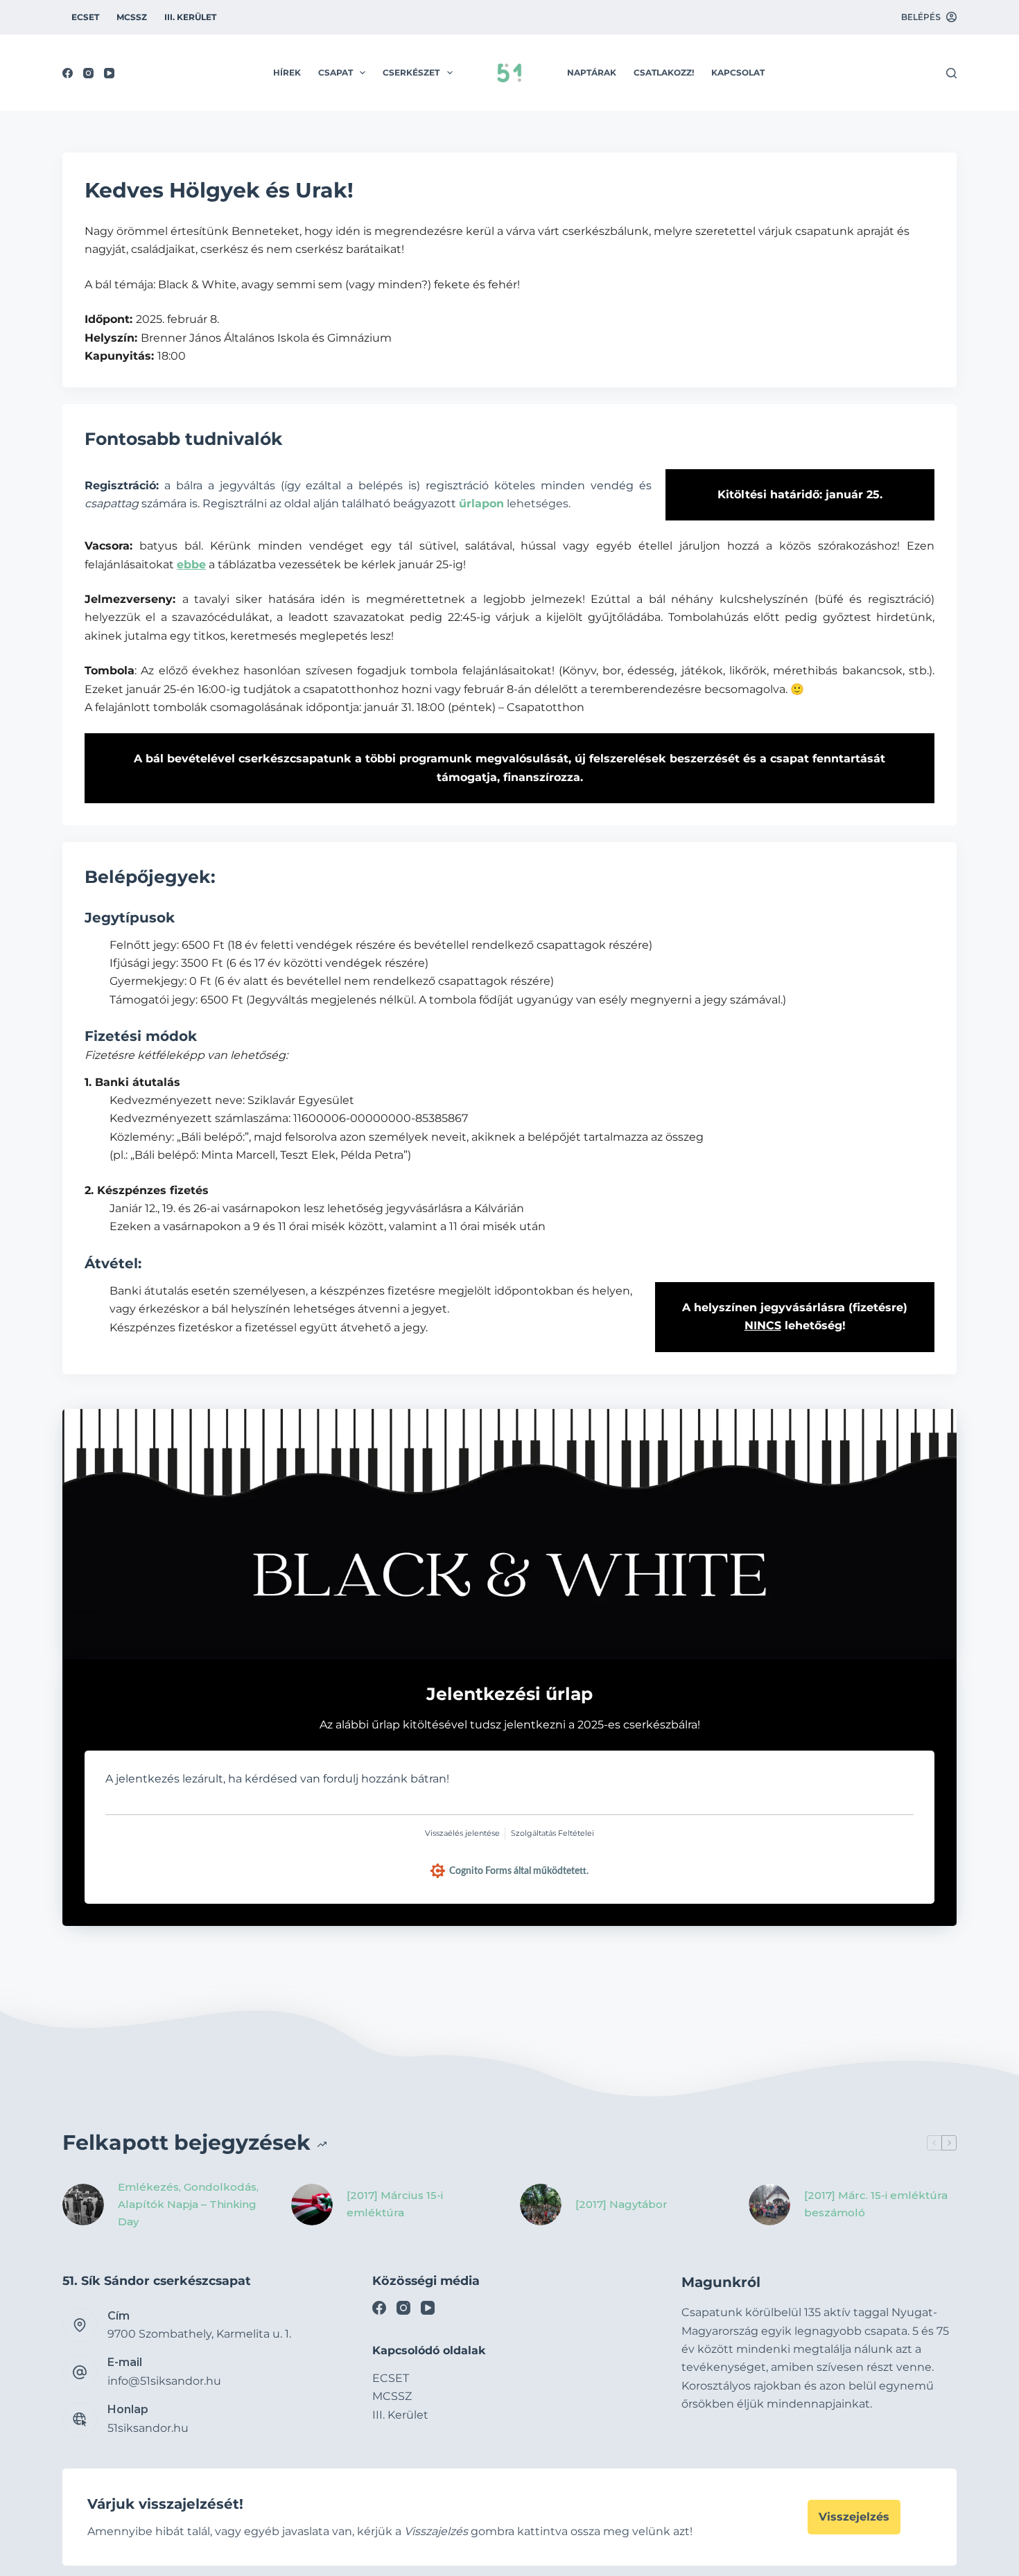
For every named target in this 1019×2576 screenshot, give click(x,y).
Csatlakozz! (664, 72)
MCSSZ (132, 17)
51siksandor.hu (148, 2428)
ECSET (85, 17)
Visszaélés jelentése (462, 1833)
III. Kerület (190, 17)
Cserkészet (411, 72)
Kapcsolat (738, 72)
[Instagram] (88, 73)
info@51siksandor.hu (164, 2381)
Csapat (336, 72)
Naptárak (592, 72)
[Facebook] (68, 73)
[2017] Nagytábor (621, 2204)
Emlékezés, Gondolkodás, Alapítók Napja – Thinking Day (188, 2204)
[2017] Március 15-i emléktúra (395, 2204)
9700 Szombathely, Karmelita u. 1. (199, 2334)
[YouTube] (109, 73)
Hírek (287, 72)
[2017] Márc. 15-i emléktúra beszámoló (876, 2204)
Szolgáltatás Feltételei (552, 1833)
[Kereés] (951, 73)
